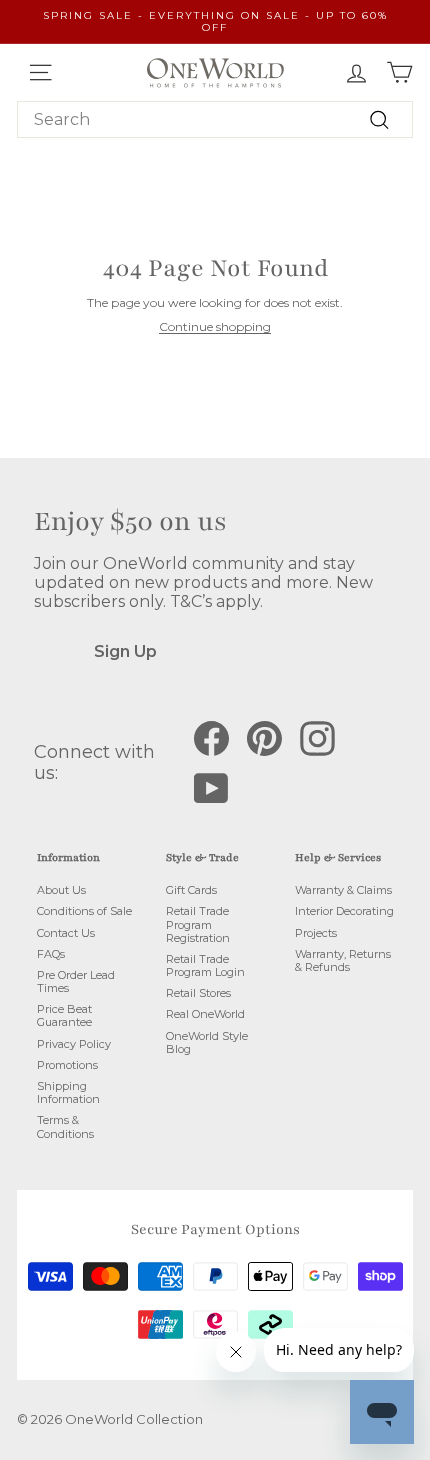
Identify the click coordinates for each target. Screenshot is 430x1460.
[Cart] (399, 72)
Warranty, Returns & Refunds (343, 960)
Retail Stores (198, 993)
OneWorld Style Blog (207, 1042)
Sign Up (125, 651)
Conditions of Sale (84, 911)
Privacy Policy (74, 1044)
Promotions (67, 1065)
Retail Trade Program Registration (198, 924)
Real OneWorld (205, 1014)
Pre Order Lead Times (76, 981)
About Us (61, 890)
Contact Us (66, 933)
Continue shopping (215, 326)
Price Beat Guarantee (64, 1015)
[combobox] (215, 119)
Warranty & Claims (343, 890)
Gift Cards (191, 890)
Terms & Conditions (65, 1126)
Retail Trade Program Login (205, 965)
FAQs (51, 954)
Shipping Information (68, 1092)
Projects (316, 933)
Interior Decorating (344, 911)
